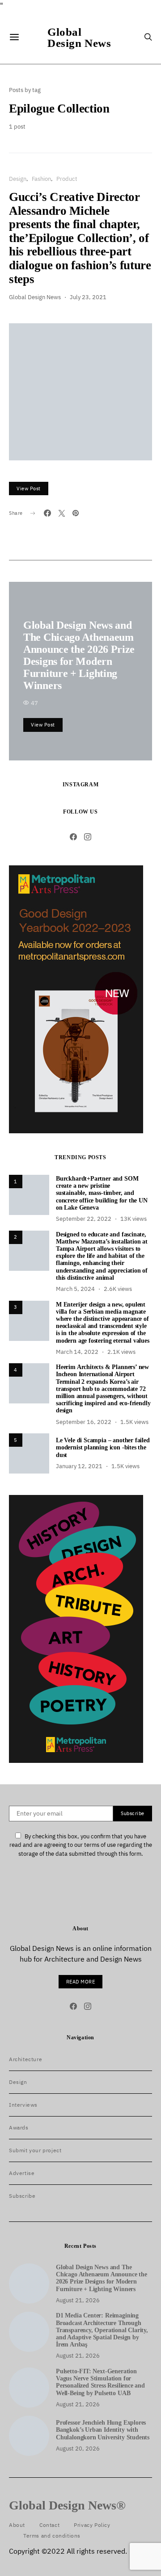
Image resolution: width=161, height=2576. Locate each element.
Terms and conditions (52, 2536)
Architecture (25, 2059)
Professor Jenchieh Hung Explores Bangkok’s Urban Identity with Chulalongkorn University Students (103, 2430)
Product (67, 179)
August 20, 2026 (78, 2449)
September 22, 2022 (84, 1219)
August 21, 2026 (78, 2300)
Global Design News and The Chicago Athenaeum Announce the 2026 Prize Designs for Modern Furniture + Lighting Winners (79, 655)
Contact (49, 2525)
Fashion (41, 179)
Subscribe (22, 2196)
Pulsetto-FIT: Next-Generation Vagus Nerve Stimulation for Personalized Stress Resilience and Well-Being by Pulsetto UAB (100, 2382)
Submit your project (35, 2150)
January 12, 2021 (79, 1466)
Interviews (23, 2105)
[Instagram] (88, 837)
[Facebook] (73, 837)
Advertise (22, 2173)
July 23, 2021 (88, 297)
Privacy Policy (92, 2525)
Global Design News (79, 37)
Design (18, 179)
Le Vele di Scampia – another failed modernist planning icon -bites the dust (103, 1447)
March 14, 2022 (77, 1352)
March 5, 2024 (75, 1289)
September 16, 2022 (84, 1422)
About (17, 2525)
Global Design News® (67, 2505)
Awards (19, 2127)
